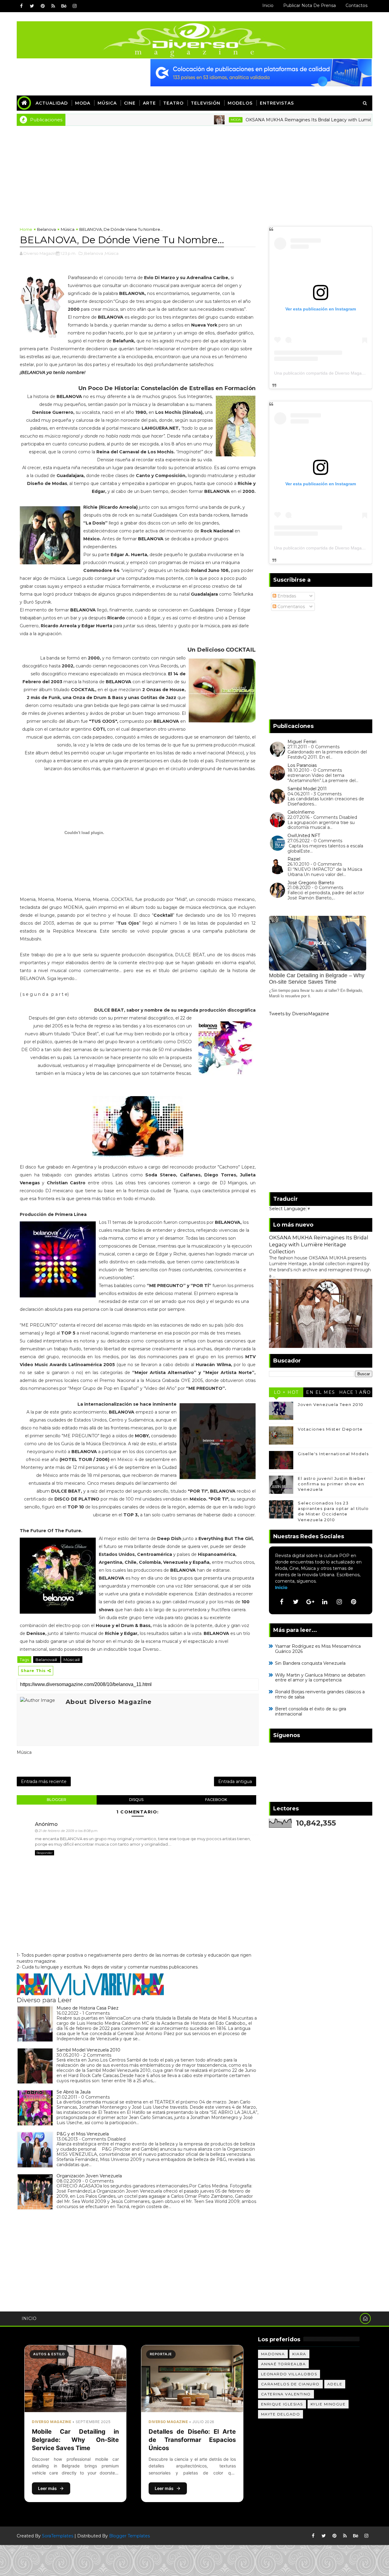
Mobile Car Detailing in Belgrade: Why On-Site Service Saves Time (75, 2440)
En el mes (321, 1392)
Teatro (173, 103)
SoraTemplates (58, 2536)
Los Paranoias (302, 765)
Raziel (294, 859)
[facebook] (21, 6)
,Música (111, 253)
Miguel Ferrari (302, 742)
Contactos (356, 5)
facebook (216, 1800)
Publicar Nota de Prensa (310, 5)
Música (107, 103)
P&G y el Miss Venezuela (83, 2134)
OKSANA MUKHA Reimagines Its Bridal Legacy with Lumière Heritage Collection (282, 120)
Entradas (286, 596)
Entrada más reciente (44, 1781)
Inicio (268, 5)
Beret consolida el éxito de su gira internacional (311, 1711)
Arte (149, 103)
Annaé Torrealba (284, 2364)
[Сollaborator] (261, 72)
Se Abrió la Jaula (74, 2092)
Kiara (299, 2354)
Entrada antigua (235, 1781)
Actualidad (52, 103)
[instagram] (74, 6)
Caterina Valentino (286, 2394)
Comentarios (291, 607)
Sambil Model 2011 (307, 789)
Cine (130, 103)
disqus (136, 1800)
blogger (57, 1800)
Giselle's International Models (333, 1454)
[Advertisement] (194, 171)
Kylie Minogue (328, 2404)
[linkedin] (325, 1602)
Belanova (46, 229)
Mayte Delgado (281, 2414)
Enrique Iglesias (282, 2404)
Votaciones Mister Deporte (330, 1429)
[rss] (53, 6)
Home (26, 229)
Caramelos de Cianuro (290, 2384)
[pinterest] (43, 6)
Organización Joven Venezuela (89, 2176)
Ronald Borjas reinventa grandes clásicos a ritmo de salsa (320, 1694)
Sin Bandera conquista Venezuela (310, 1663)
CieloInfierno (301, 812)
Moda (83, 103)
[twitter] (32, 6)
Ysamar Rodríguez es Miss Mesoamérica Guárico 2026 (318, 1649)
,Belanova (93, 253)
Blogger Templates (129, 2536)
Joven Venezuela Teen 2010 (331, 1404)
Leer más (47, 2488)
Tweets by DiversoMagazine (299, 1014)
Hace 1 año (355, 1392)
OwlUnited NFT (304, 836)
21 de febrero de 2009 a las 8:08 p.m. (68, 1831)
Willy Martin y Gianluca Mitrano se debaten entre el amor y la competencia (320, 1678)
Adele (335, 2384)
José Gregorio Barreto (311, 883)
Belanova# (47, 1660)
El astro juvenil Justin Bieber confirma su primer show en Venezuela (332, 1484)
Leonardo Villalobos (289, 2374)
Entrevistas (277, 103)
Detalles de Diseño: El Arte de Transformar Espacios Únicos (192, 2440)
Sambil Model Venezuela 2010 (88, 2050)
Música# (72, 1660)
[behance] (64, 6)
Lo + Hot (286, 1392)
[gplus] (310, 1602)
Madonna (273, 2354)
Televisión (206, 103)
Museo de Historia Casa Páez (88, 2008)
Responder (45, 1853)
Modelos (240, 103)
